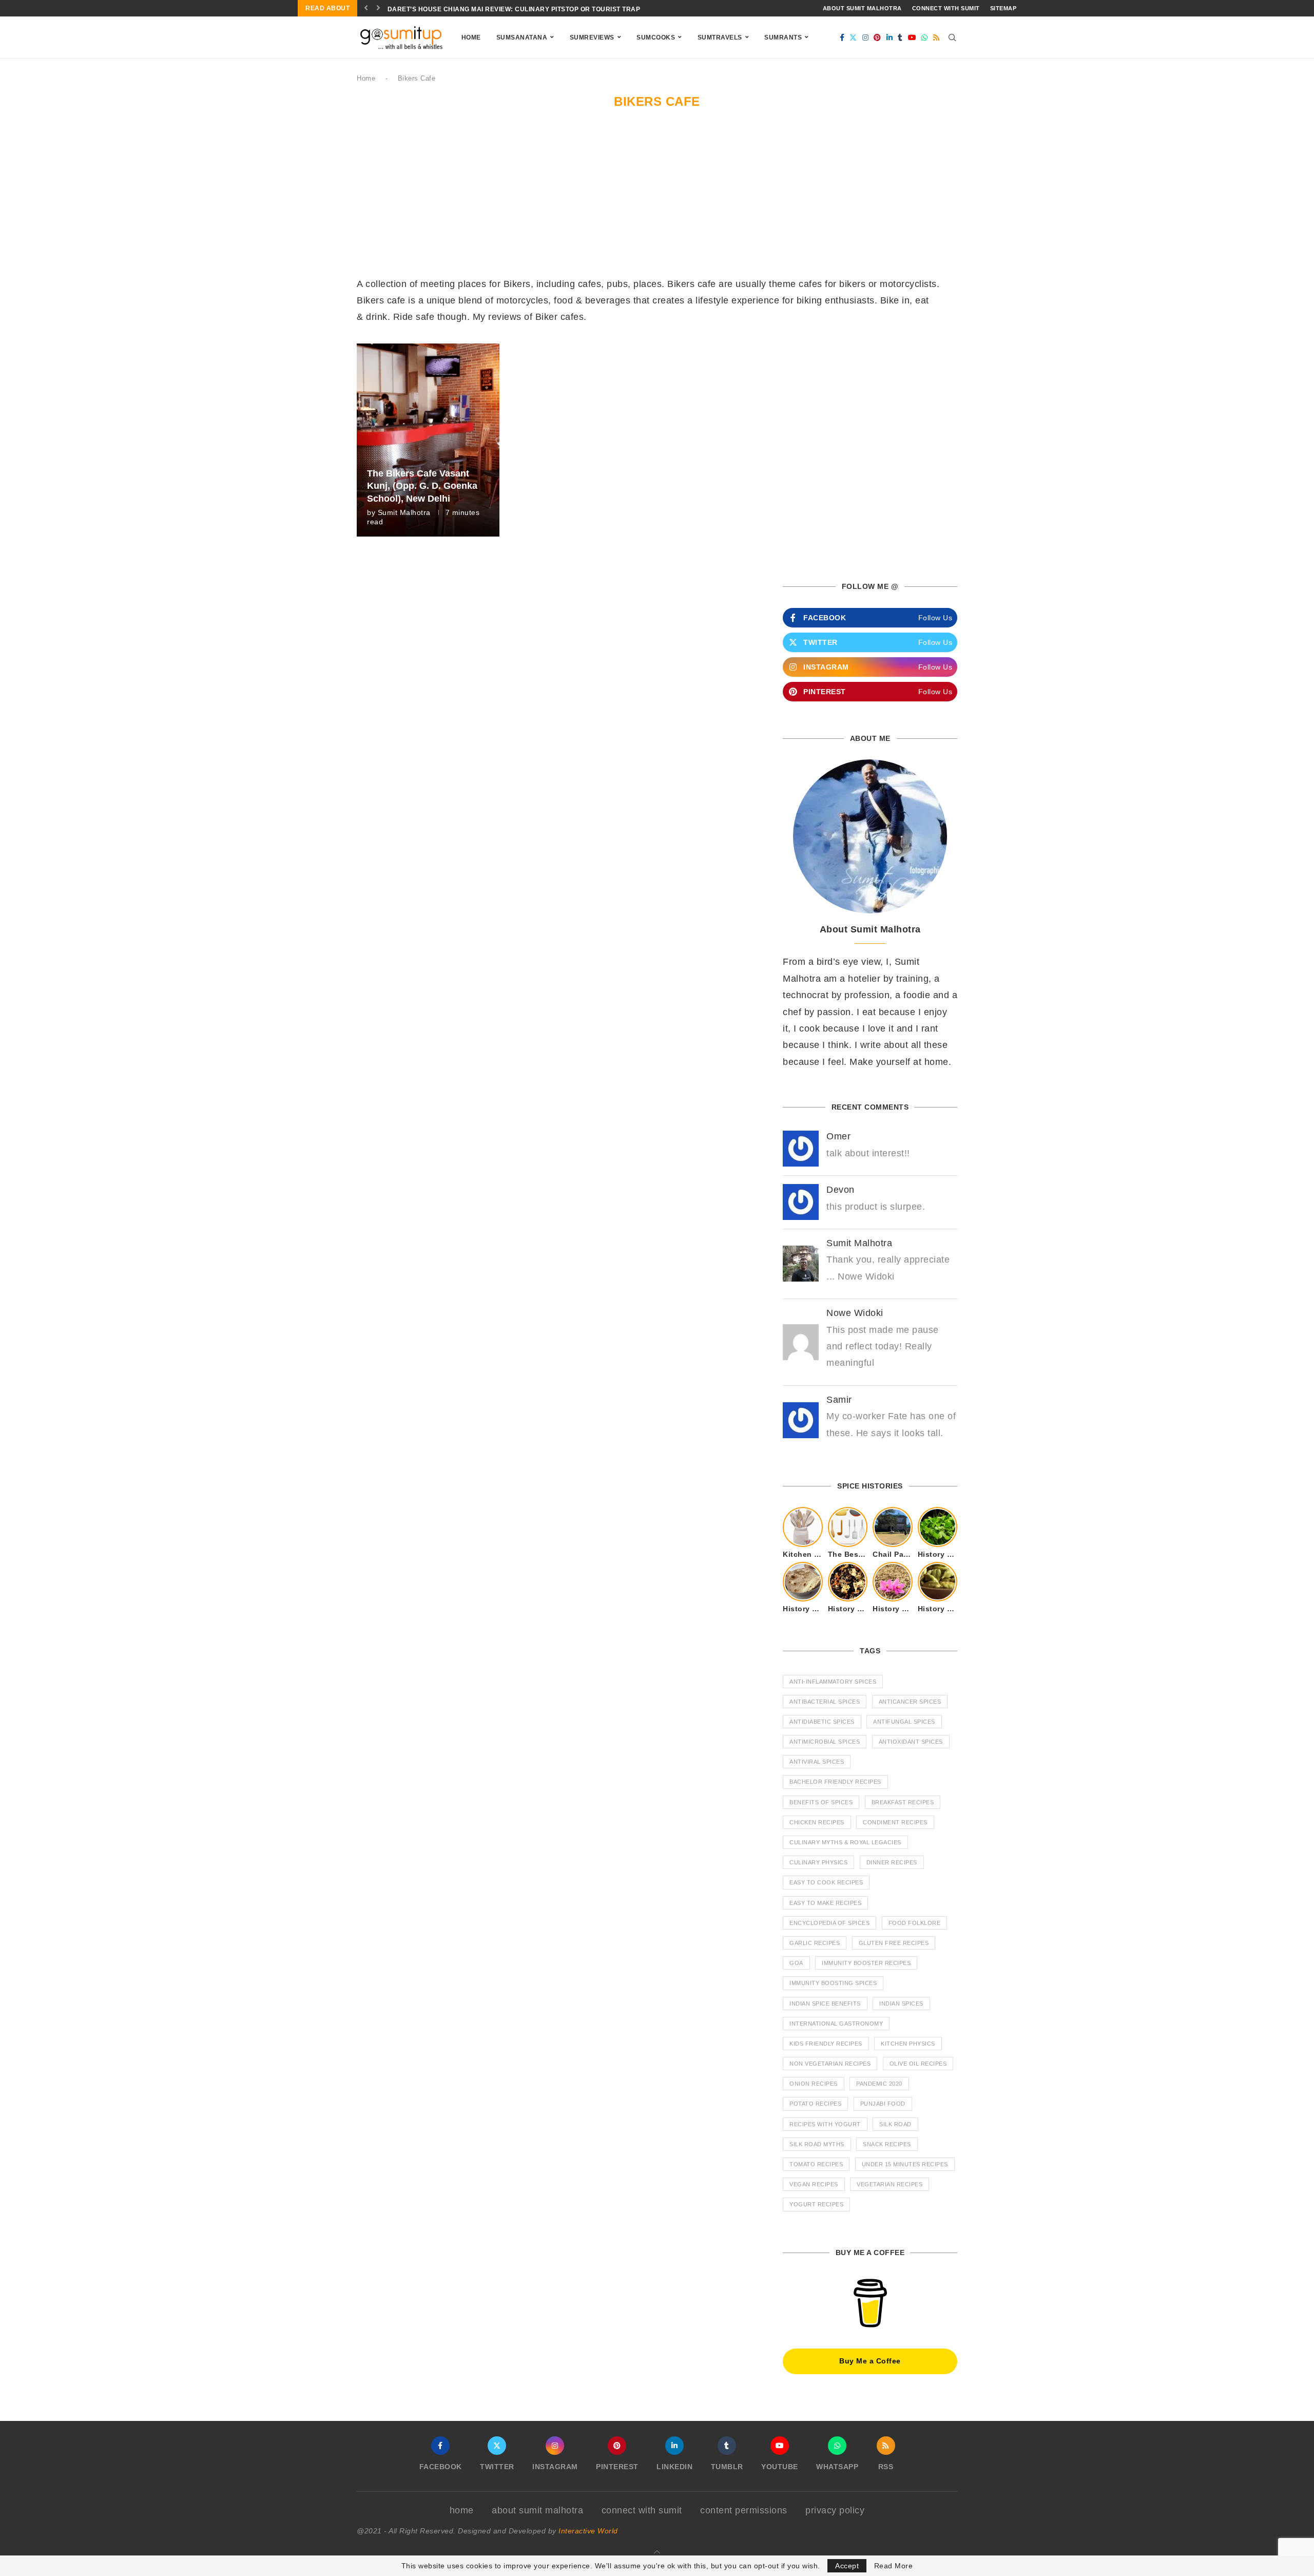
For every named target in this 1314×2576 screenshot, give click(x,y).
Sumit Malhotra (404, 512)
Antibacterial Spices (825, 1702)
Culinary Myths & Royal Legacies (845, 1842)
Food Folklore (915, 1923)
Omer (838, 1136)
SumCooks (656, 37)
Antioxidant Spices (911, 1742)
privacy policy (835, 2510)
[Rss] (936, 37)
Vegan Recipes (814, 2184)
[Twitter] (853, 37)
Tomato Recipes (816, 2164)
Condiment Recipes (895, 1822)
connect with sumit (946, 8)
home (462, 2510)
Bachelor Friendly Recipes (835, 1782)
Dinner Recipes (892, 1862)
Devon (840, 1190)
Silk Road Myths (817, 2144)
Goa (796, 1963)
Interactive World (588, 2531)
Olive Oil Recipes (918, 2064)
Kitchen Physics (908, 2044)
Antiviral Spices (817, 1762)
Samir (839, 1400)
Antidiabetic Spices (822, 1722)
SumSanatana (522, 37)
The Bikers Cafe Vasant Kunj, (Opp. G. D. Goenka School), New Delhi (422, 486)
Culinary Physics (818, 1862)
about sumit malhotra (862, 8)
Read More (894, 2566)
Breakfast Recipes (903, 1802)
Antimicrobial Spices (825, 1742)
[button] (366, 8)
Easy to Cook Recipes (826, 1882)
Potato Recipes (815, 2104)
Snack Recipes (887, 2144)
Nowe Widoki (855, 1313)
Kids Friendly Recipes (826, 2044)
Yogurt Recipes (816, 2204)
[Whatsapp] (925, 37)
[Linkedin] (890, 37)
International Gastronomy (836, 2024)
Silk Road (895, 2124)
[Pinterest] (877, 37)
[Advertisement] (657, 199)
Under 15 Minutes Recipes (905, 2164)
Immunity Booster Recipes (866, 1963)
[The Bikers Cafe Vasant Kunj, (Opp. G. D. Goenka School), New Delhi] (428, 440)
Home (471, 37)
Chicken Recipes (817, 1822)
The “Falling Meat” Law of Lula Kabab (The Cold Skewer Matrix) (506, 9)
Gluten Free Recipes (894, 1943)
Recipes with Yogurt (825, 2124)
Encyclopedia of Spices (829, 1923)
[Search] (952, 37)
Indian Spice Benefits (825, 2003)
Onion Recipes (814, 2084)
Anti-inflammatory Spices (833, 1682)
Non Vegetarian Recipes (830, 2064)
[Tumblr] (900, 37)
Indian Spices (901, 2003)
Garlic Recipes (815, 1943)
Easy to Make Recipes (825, 1903)
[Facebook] (842, 37)
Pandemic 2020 (879, 2084)
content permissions (744, 2510)
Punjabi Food (883, 2104)
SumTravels (720, 37)
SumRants (783, 37)
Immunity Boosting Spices (833, 1983)
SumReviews (592, 37)
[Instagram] (866, 37)
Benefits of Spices (821, 1802)
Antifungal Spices (904, 1722)
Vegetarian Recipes (890, 2184)
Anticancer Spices (910, 1702)
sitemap (1003, 8)
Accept (847, 2566)
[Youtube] (912, 37)
